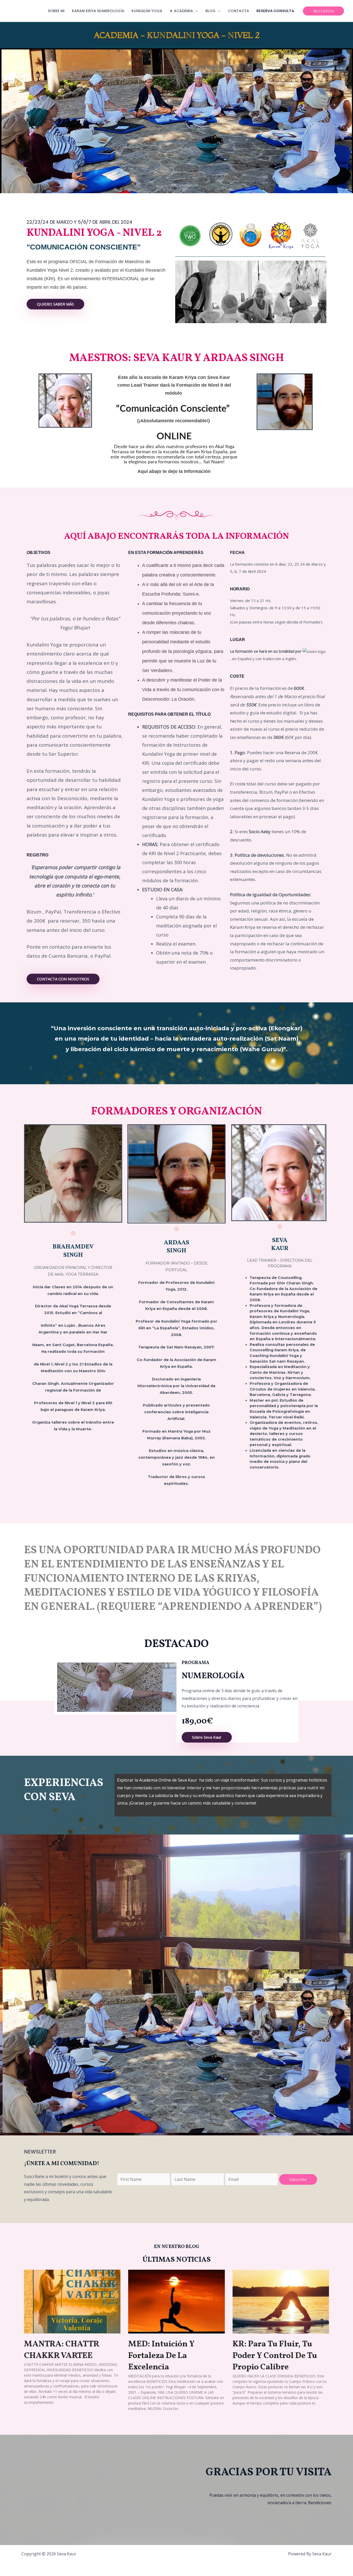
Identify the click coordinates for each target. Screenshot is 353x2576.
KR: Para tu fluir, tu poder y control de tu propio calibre (275, 2356)
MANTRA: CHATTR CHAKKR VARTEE (62, 2350)
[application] (196, 11)
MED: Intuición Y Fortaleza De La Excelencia (161, 2356)
